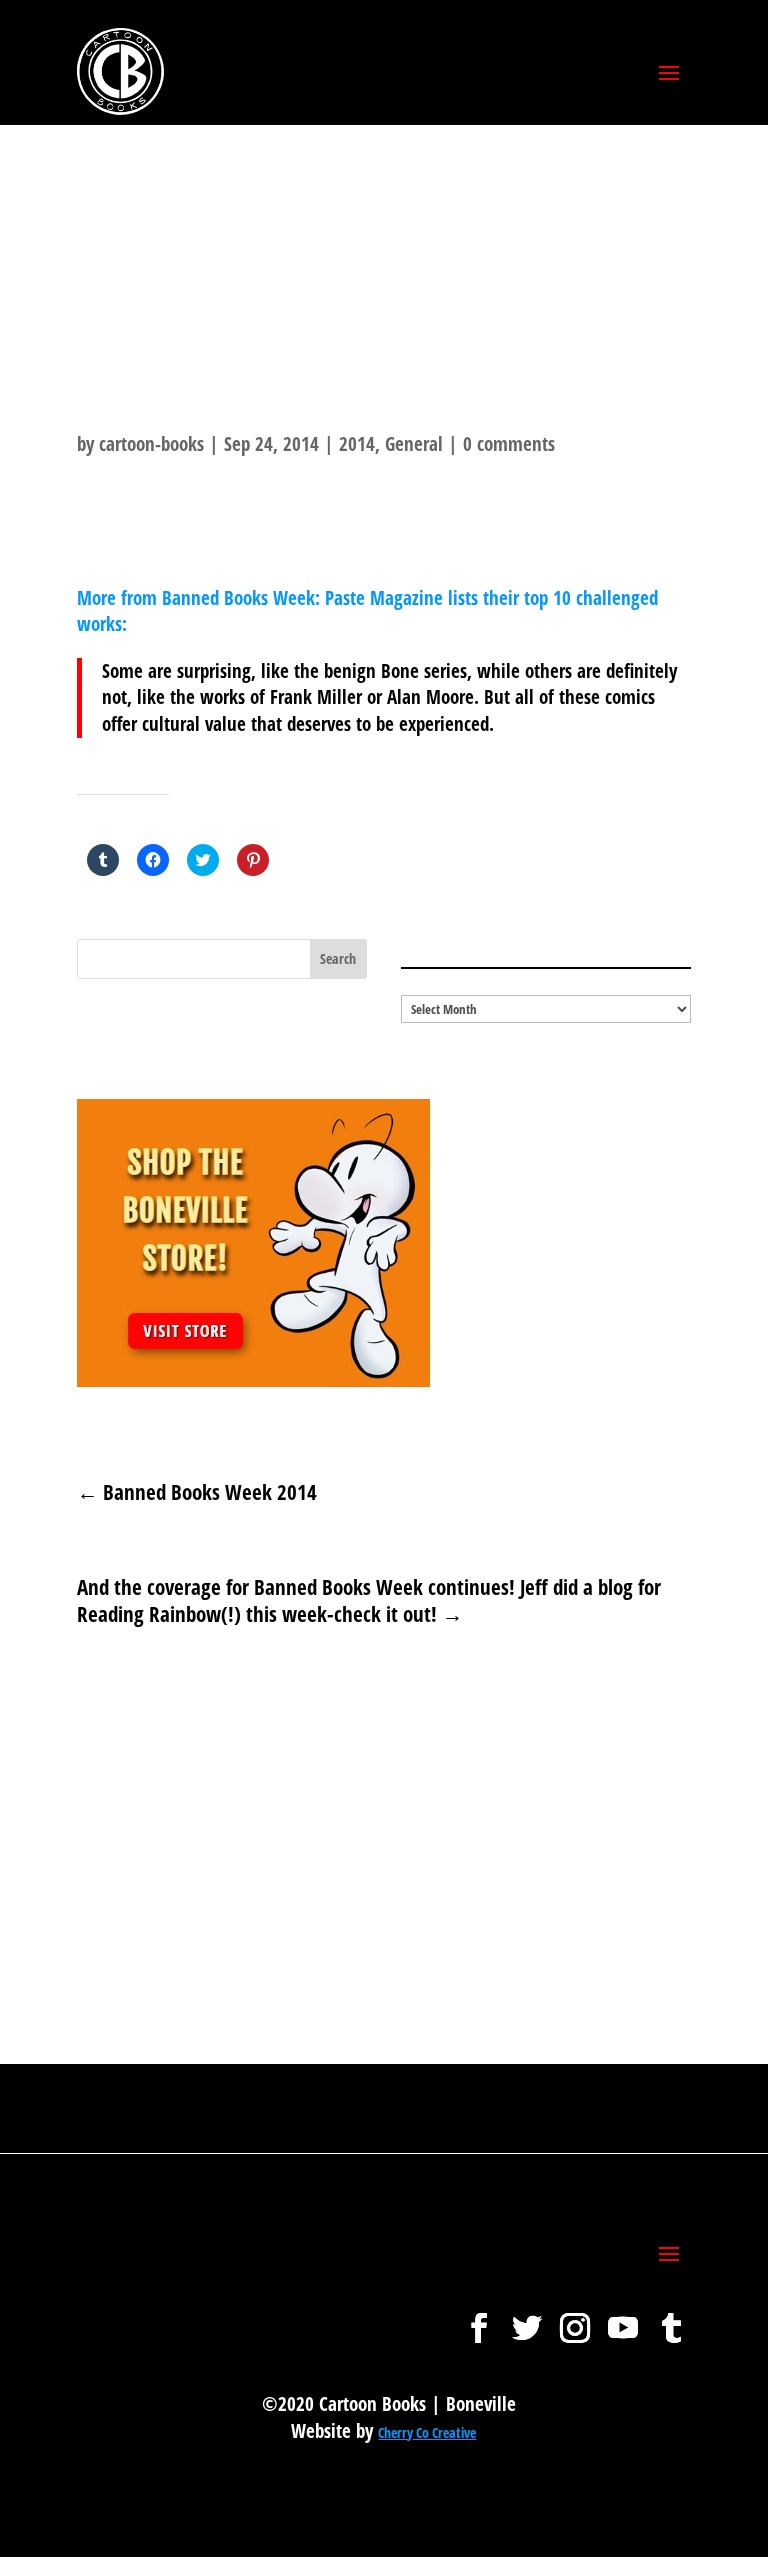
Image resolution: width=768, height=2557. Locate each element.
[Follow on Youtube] (623, 2318)
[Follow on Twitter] (527, 2318)
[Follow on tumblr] (671, 2318)
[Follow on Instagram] (575, 2318)
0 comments (509, 444)
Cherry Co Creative (427, 2432)
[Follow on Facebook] (479, 2318)
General (414, 444)
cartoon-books (151, 444)
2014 (357, 444)
